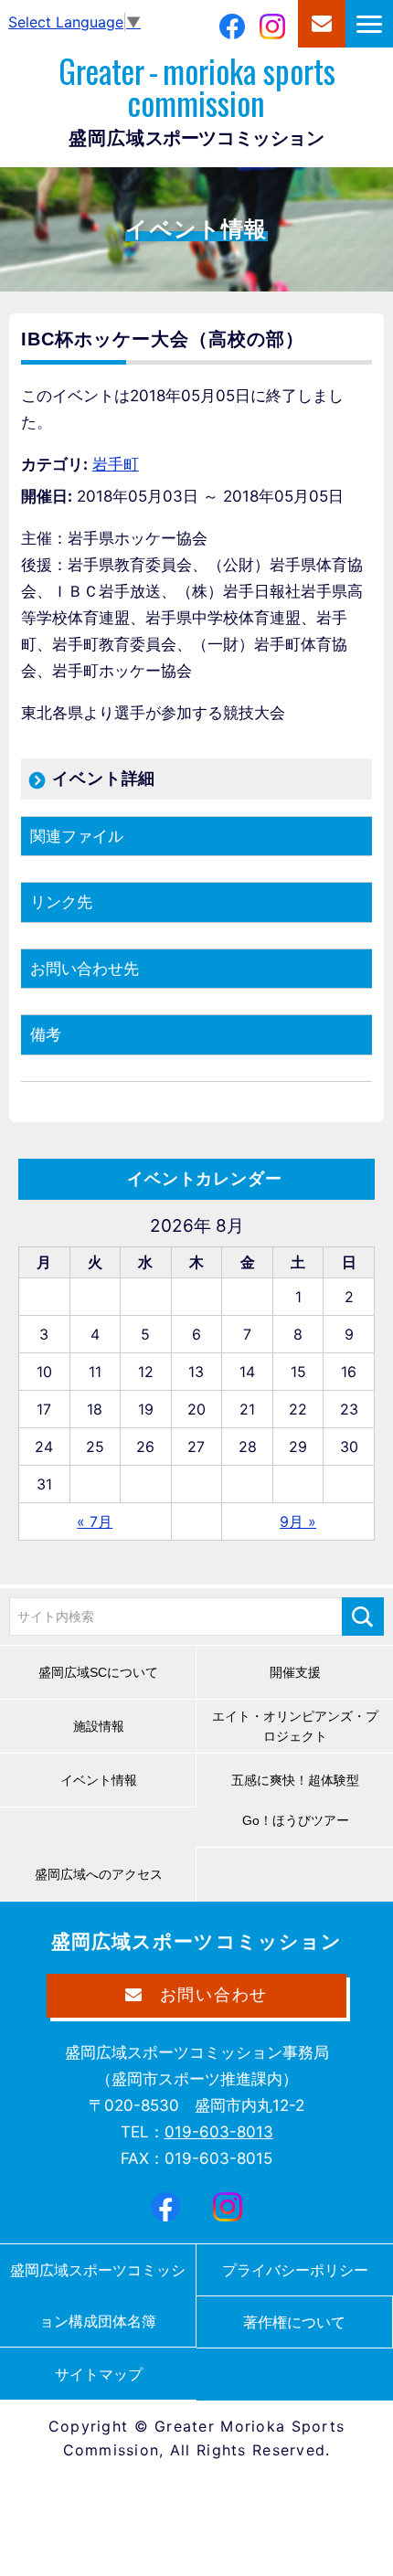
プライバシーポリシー (295, 2270)
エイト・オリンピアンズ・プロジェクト (295, 1726)
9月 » (298, 1521)
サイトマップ (99, 2374)
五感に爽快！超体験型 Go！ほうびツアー (302, 1800)
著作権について (294, 2322)
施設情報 (99, 1726)
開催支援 (295, 1672)
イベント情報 (99, 1780)
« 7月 (95, 1521)
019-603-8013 (219, 2132)
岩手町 (116, 464)
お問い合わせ (322, 24)
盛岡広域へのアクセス (99, 1874)
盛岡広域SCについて (98, 1672)
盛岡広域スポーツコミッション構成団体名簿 (98, 2295)
